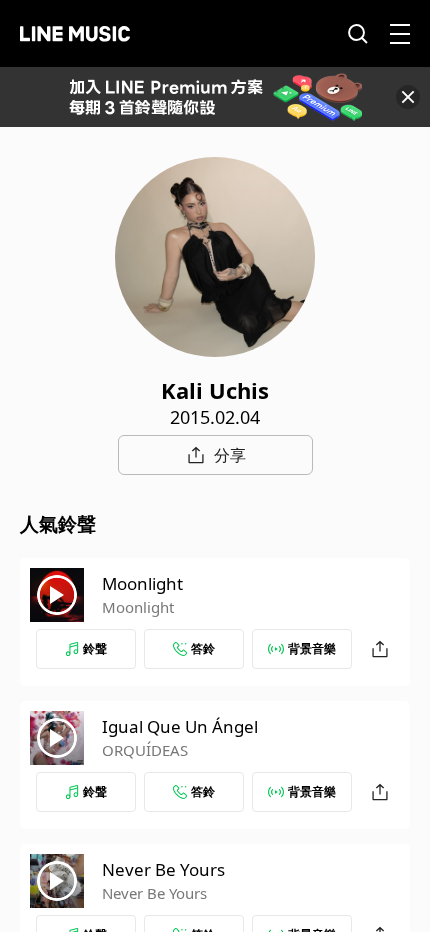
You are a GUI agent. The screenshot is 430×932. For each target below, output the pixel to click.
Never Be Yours (163, 869)
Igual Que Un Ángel (180, 726)
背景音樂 (312, 648)
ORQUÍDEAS (145, 750)
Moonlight (142, 583)
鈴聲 (95, 648)
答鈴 (203, 648)
